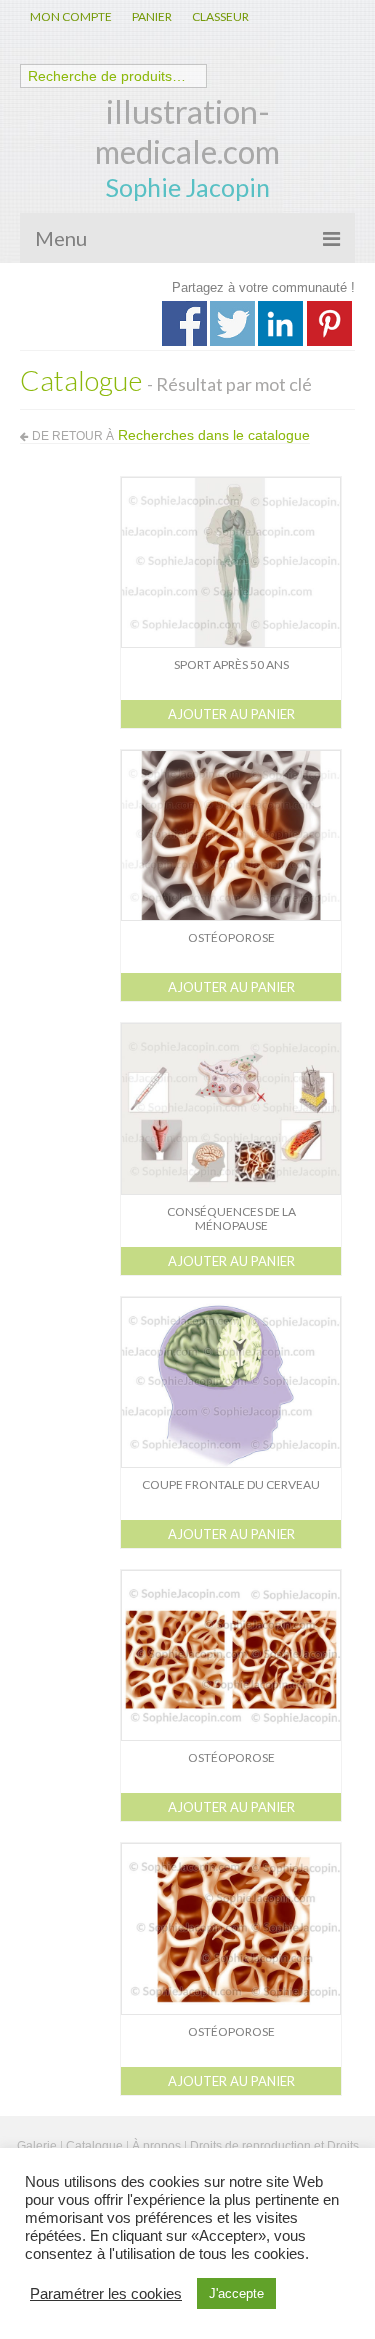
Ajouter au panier (231, 714)
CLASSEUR (220, 16)
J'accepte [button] (236, 2293)
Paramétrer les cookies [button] (106, 2294)
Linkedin (280, 323)
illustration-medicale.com (187, 131)
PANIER (152, 16)
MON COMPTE (71, 16)
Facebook (184, 323)
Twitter (232, 323)
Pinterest (329, 323)
